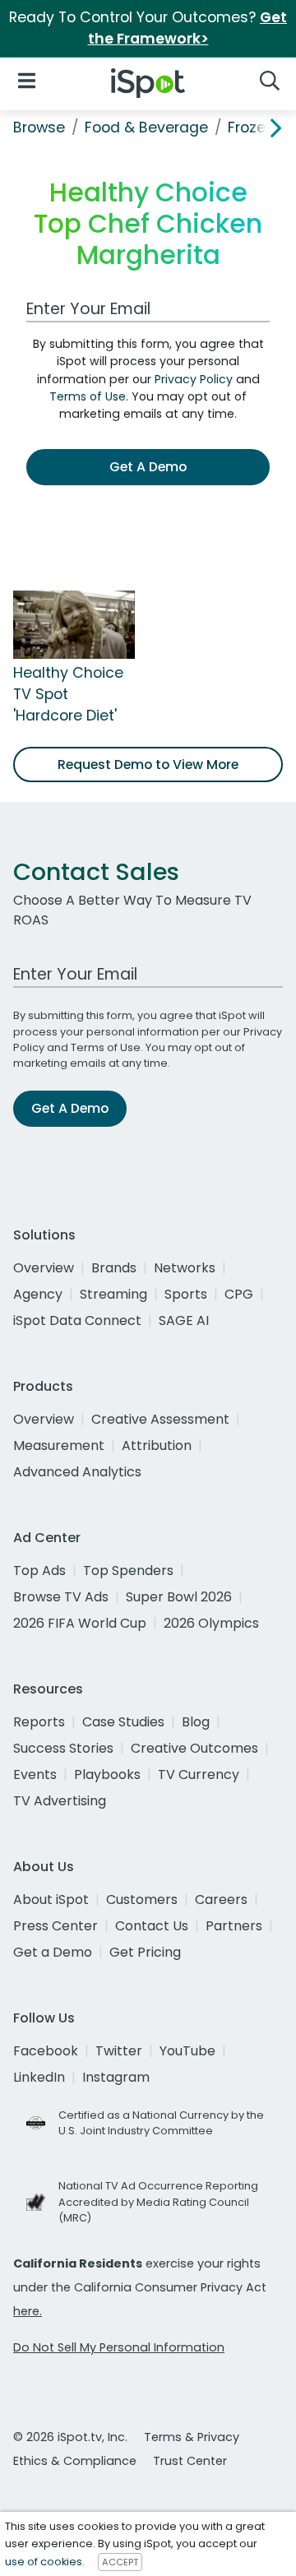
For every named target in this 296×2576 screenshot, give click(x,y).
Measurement (59, 1446)
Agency (38, 1294)
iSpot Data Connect (77, 1320)
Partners (234, 1926)
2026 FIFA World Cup (80, 1623)
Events (35, 1774)
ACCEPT (120, 2562)
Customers (142, 1900)
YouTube (187, 2051)
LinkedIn (39, 2077)
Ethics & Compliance (75, 2461)
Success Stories (63, 1748)
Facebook (46, 2051)
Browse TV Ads (61, 1597)
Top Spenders (128, 1571)
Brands (114, 1268)
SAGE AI (184, 1320)
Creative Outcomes (194, 1748)
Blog (196, 1722)
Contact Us (152, 1926)
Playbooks (107, 1774)
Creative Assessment (160, 1419)
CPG (239, 1294)
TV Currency (199, 1774)
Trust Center (190, 2461)
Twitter (119, 2051)
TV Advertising (60, 1801)
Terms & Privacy (192, 2437)
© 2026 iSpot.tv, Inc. (70, 2437)
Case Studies (123, 1722)
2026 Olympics (211, 1623)
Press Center (55, 1926)
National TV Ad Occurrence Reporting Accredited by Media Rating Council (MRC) (158, 2201)
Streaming (113, 1294)
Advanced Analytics (77, 1472)
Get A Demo (148, 467)
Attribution (157, 1446)
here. (28, 2311)
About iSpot (51, 1900)
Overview (44, 1268)
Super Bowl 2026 (179, 1597)
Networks (185, 1268)
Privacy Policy (194, 379)
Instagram (116, 2077)
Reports (39, 1722)
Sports (186, 1294)
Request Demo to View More (148, 764)
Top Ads (39, 1571)
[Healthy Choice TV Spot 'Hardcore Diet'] (74, 623)
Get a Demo (53, 1952)
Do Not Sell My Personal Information (119, 2347)
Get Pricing (145, 1952)
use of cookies (44, 2562)
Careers (221, 1900)
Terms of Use (88, 396)
